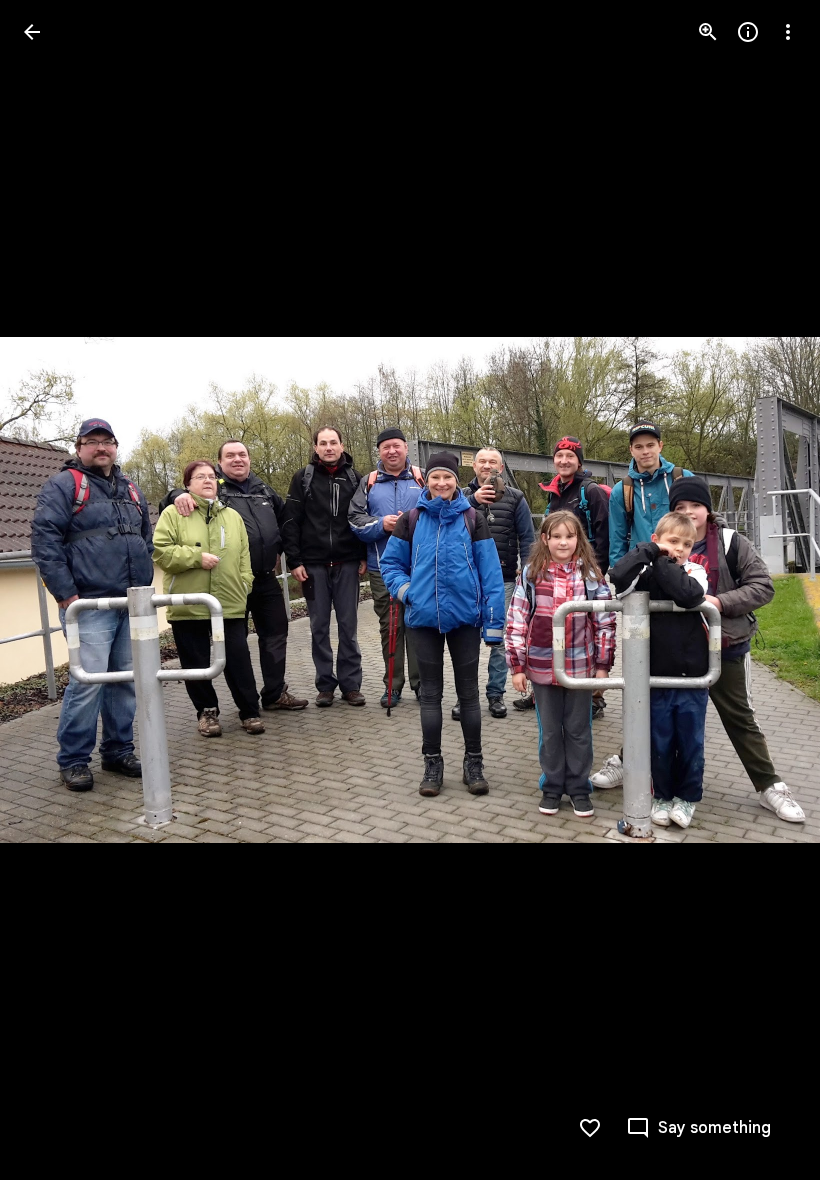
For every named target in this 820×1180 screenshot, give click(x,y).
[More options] (788, 32)
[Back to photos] (32, 32)
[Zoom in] (708, 32)
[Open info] (748, 32)
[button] (56, 590)
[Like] (590, 1128)
